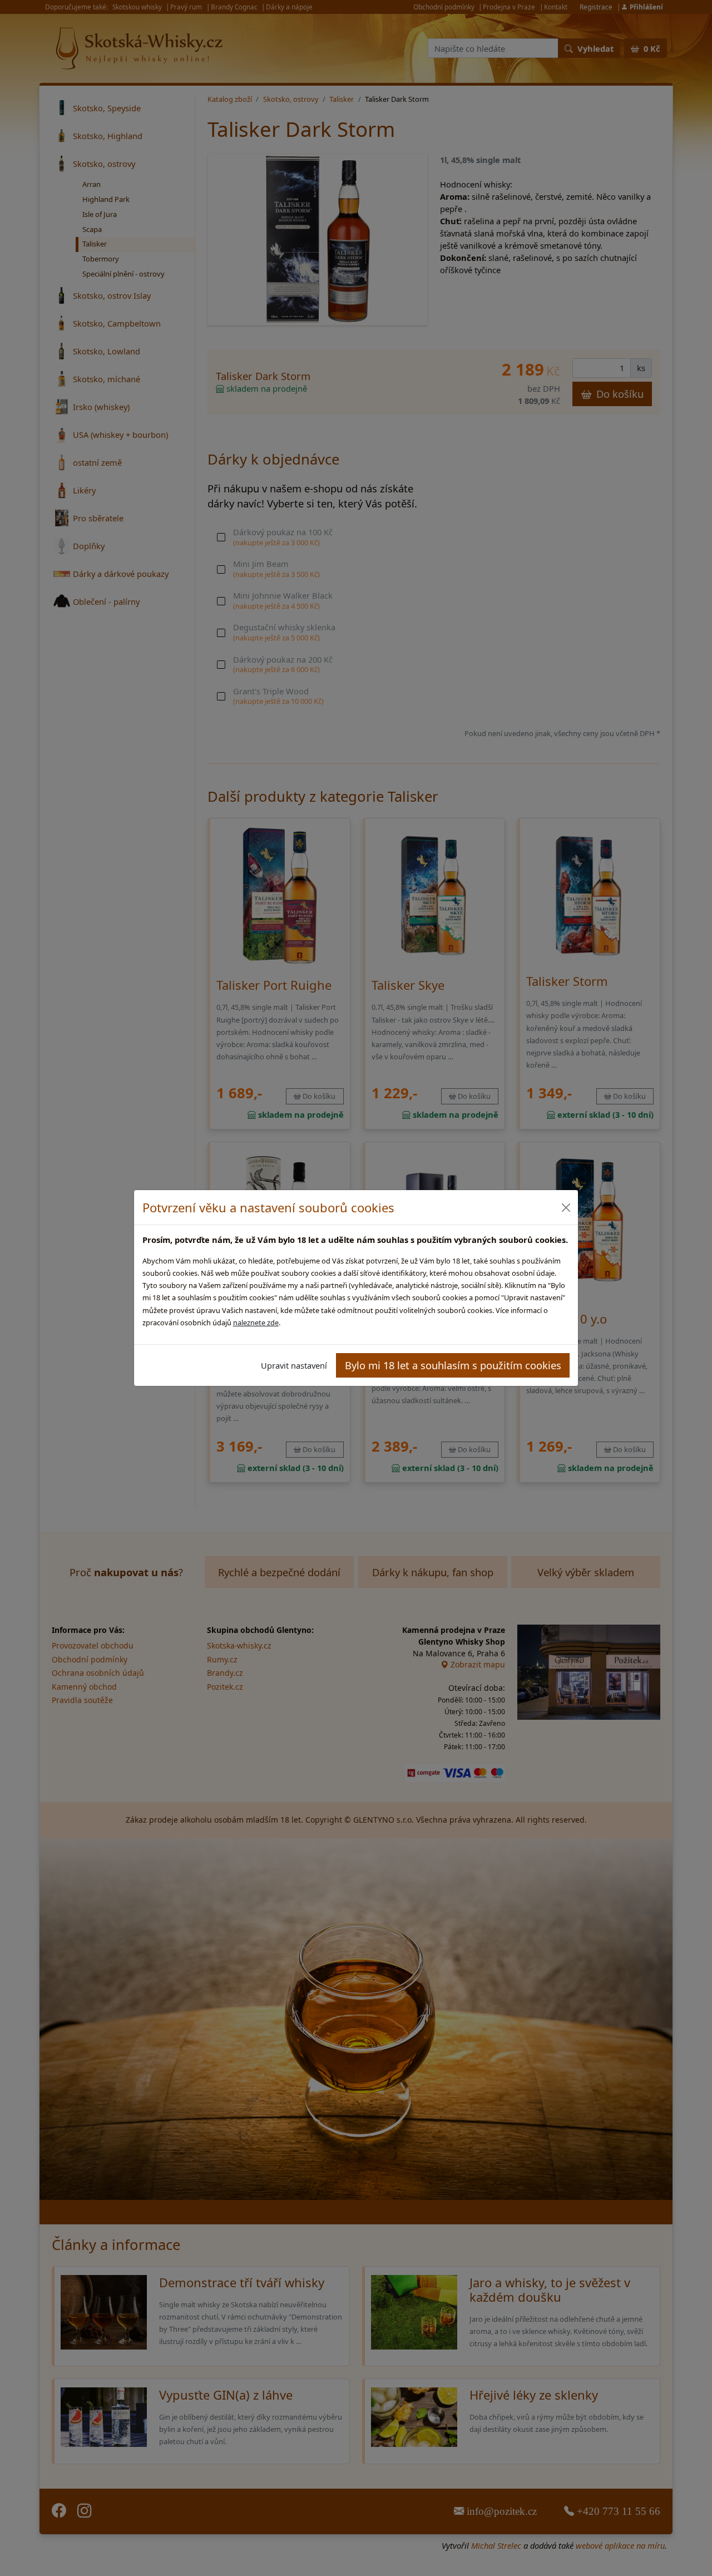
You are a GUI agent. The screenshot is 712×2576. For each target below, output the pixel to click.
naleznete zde (256, 1322)
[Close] (565, 1208)
